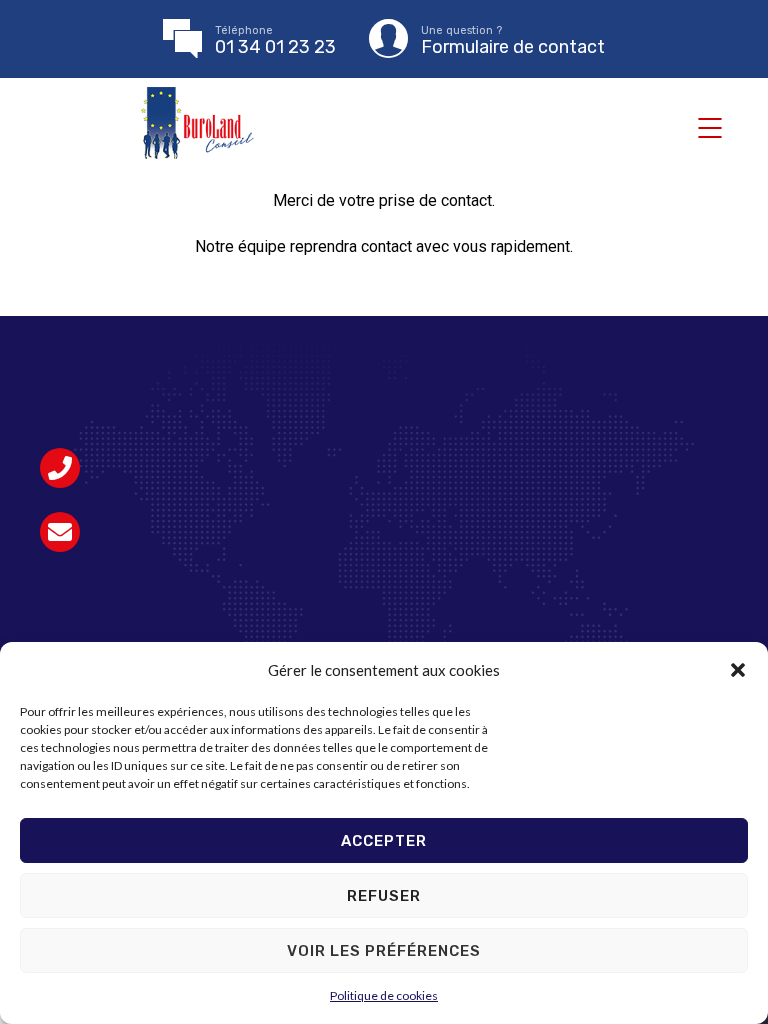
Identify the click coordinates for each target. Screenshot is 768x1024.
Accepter (384, 841)
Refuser (384, 896)
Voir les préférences (384, 951)
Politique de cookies (384, 995)
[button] (738, 670)
